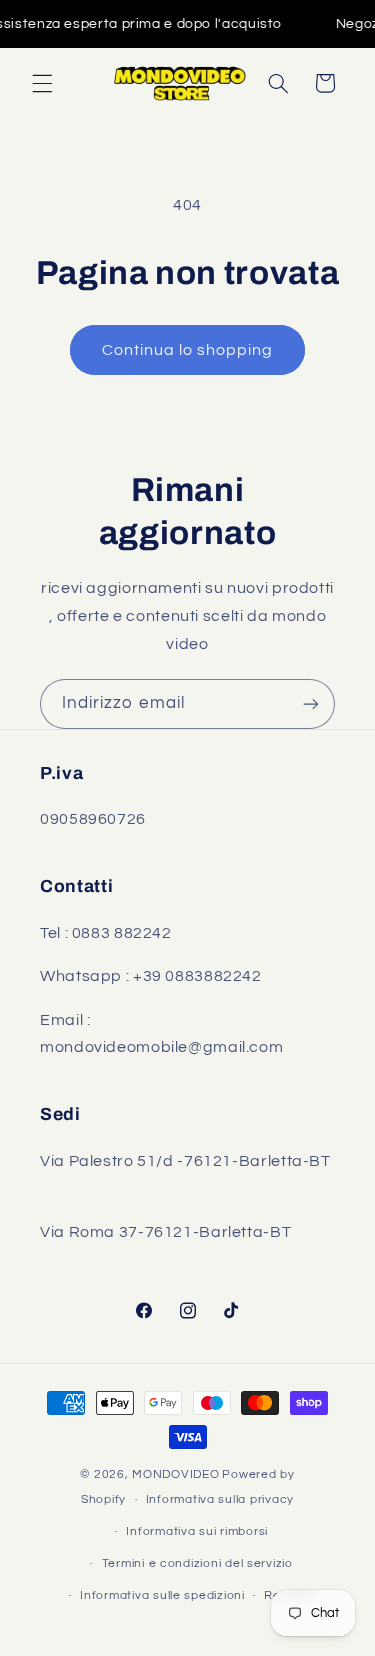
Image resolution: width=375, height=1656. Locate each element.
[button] (42, 83)
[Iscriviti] (311, 703)
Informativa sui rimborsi (197, 1531)
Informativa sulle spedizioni (162, 1595)
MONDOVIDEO (175, 1474)
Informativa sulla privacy (220, 1499)
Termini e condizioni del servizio (197, 1563)
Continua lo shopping (188, 350)
